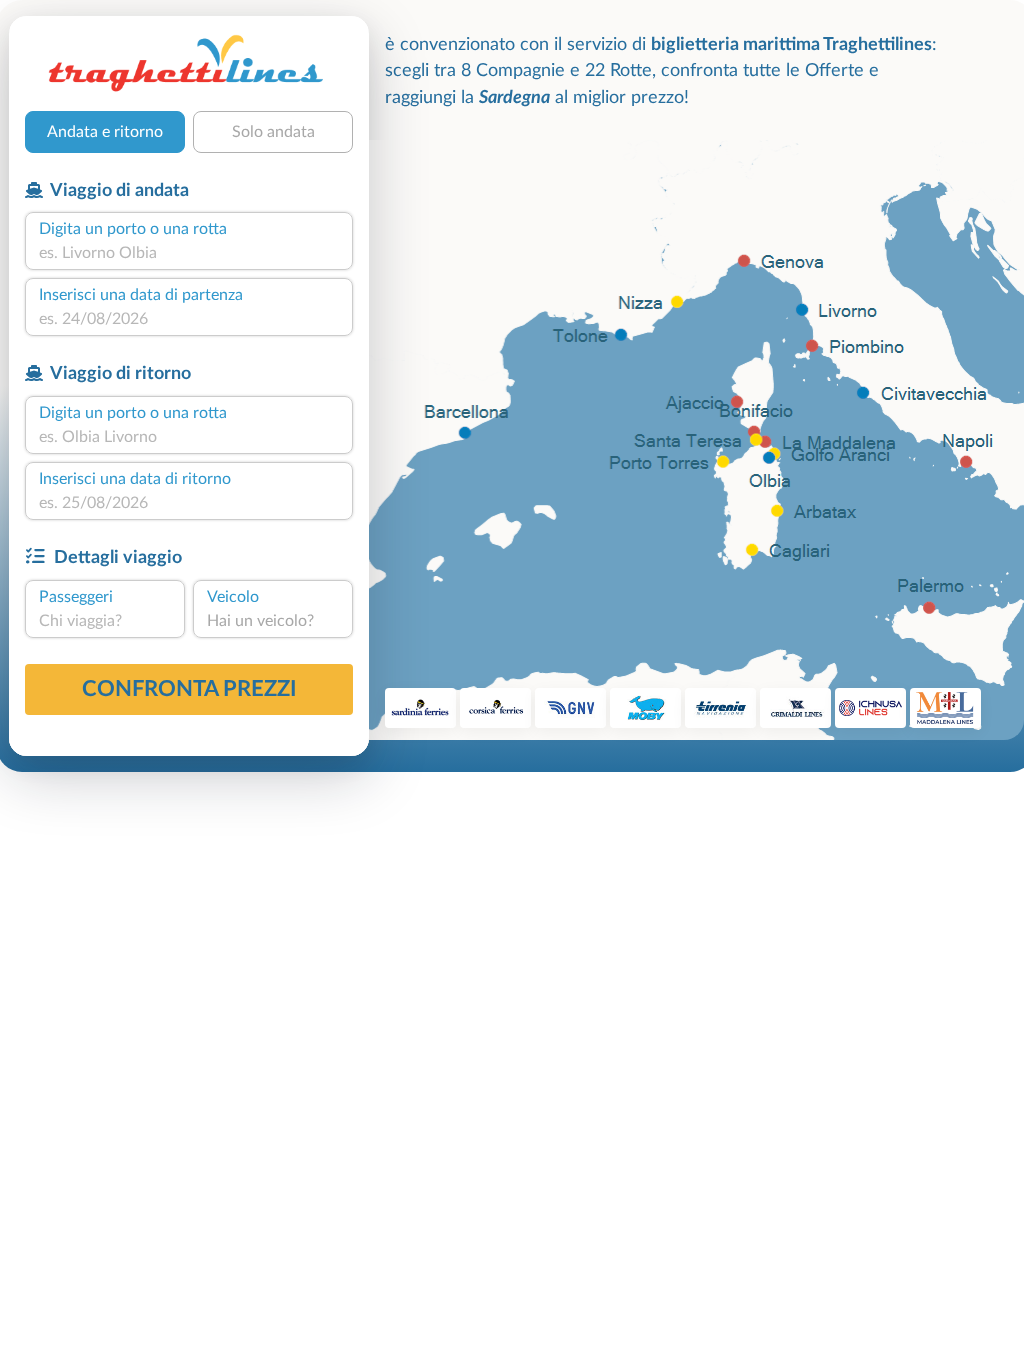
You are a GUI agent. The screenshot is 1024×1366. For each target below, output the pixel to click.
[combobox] (189, 253)
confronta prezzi (189, 689)
